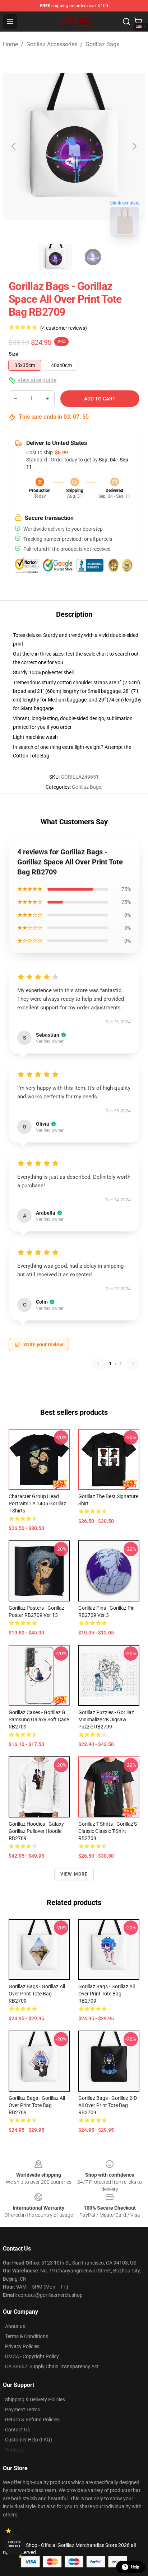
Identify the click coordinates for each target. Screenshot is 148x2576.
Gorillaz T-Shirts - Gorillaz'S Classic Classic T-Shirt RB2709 (108, 1831)
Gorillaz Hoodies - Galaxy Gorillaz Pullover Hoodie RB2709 (36, 1831)
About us (15, 2326)
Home (10, 44)
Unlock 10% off (15, 2544)
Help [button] (135, 2567)
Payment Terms (22, 2410)
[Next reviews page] (133, 1364)
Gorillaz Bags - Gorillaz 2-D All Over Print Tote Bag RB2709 (108, 2105)
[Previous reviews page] (98, 1364)
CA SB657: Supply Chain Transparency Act (52, 2366)
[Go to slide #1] (55, 257)
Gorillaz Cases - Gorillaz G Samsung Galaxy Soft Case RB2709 (39, 1719)
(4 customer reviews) (64, 328)
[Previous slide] (14, 146)
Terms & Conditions (27, 2336)
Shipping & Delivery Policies (35, 2399)
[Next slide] (134, 146)
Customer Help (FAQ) (29, 2440)
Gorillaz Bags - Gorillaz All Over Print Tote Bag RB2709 (37, 1994)
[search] (126, 22)
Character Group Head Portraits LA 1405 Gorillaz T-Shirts (37, 1503)
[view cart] (138, 22)
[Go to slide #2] (93, 257)
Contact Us (17, 2430)
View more (74, 1874)
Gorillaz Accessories (52, 44)
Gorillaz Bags (102, 44)
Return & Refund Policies (32, 2420)
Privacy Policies (22, 2346)
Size (13, 354)
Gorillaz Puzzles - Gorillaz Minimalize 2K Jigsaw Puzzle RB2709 (106, 1719)
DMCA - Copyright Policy (32, 2356)
